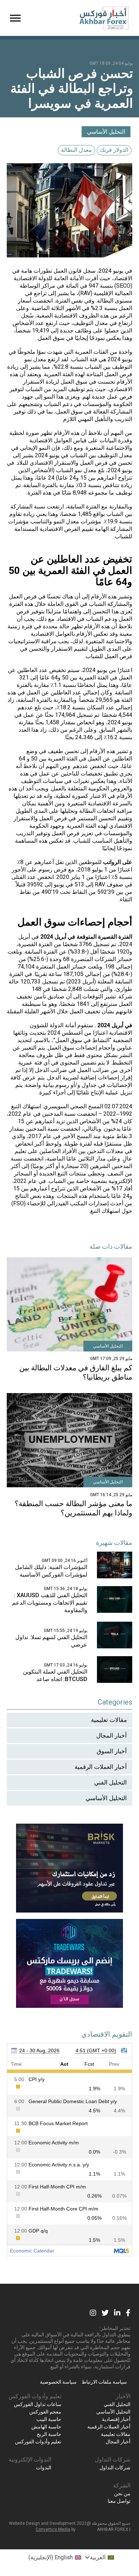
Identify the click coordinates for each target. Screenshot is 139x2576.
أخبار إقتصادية (116, 2419)
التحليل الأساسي (106, 132)
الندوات (44, 2468)
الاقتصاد (123, 278)
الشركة (122, 2486)
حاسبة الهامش (46, 2427)
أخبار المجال (112, 1735)
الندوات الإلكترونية (30, 2460)
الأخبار (123, 2396)
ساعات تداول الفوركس (38, 2404)
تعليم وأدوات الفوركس (35, 2396)
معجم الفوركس (45, 2412)
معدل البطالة (76, 150)
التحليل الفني (110, 1782)
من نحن (122, 2494)
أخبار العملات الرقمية (101, 1767)
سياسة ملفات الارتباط (104, 2382)
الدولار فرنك (114, 150)
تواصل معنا (119, 2501)
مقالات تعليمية (109, 1720)
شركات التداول (113, 2460)
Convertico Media (53, 2529)
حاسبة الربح (49, 2434)
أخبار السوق (112, 1751)
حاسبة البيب (49, 2419)
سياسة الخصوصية (58, 2382)
